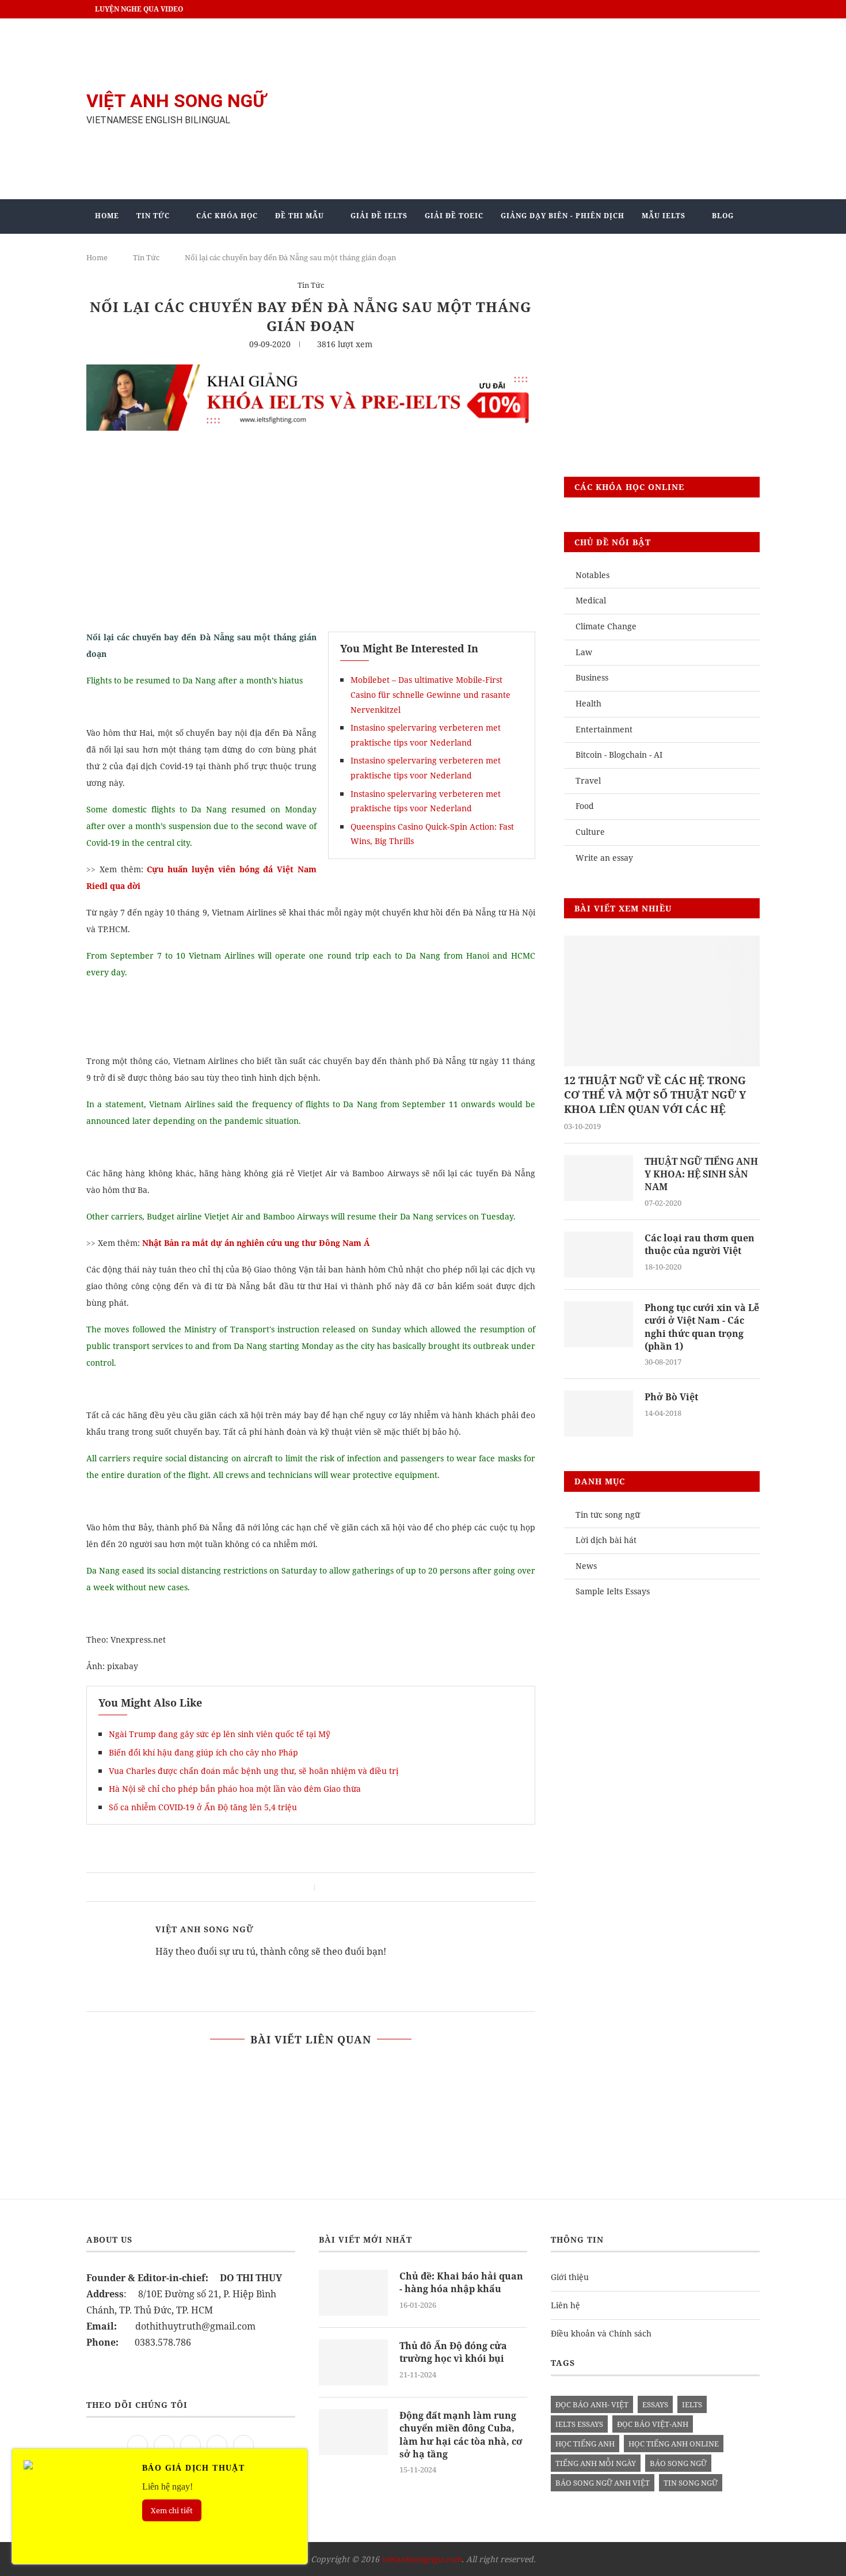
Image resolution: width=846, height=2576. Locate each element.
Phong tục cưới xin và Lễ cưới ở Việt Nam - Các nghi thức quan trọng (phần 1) (702, 1327)
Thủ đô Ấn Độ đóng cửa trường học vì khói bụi (453, 2352)
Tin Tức (153, 216)
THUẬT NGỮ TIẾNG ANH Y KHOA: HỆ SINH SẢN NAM (701, 1174)
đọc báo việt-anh (653, 2424)
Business (592, 677)
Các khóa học (227, 216)
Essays (655, 2404)
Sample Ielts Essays (613, 1591)
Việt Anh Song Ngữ (205, 1929)
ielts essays (579, 2424)
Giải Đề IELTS (379, 216)
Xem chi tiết (172, 2510)
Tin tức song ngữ (608, 1515)
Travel (588, 780)
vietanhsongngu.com (422, 2559)
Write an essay (604, 858)
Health (588, 703)
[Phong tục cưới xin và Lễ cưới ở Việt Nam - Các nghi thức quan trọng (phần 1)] (599, 1324)
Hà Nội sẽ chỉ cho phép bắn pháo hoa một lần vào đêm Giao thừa (235, 1789)
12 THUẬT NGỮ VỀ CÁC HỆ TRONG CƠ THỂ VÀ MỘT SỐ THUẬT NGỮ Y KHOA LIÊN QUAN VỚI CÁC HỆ (655, 1095)
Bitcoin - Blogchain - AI (619, 755)
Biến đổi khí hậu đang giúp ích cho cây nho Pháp (203, 1752)
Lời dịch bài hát (606, 1540)
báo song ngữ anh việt (603, 2483)
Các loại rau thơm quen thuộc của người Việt (700, 1244)
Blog (723, 216)
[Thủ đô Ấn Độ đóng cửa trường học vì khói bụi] (353, 2362)
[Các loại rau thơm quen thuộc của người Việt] (599, 1255)
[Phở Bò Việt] (599, 1414)
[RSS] (243, 2444)
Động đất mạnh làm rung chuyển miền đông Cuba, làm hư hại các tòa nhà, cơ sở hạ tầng (461, 2435)
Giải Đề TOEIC (454, 216)
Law (584, 652)
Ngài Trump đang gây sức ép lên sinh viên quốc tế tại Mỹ (220, 1734)
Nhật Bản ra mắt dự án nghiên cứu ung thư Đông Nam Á (256, 1243)
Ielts (692, 2404)
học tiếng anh (585, 2444)
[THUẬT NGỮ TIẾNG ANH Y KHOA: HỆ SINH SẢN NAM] (599, 1178)
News (586, 1566)
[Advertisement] (538, 109)
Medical (591, 600)
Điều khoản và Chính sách (601, 2333)
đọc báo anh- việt (592, 2404)
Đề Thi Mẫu (300, 216)
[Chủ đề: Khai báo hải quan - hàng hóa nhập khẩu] (353, 2293)
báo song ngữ (678, 2463)
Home (107, 216)
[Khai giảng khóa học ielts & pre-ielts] (311, 373)
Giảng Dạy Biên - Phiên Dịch (563, 216)
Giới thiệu (570, 2277)
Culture (590, 832)
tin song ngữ (691, 2483)
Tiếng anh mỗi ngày (596, 2463)
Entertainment (604, 729)
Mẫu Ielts (664, 216)
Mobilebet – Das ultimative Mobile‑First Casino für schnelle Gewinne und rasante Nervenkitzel (430, 694)
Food (585, 806)
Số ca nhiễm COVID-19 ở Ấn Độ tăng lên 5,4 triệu (203, 1807)
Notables (592, 575)
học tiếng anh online (674, 2444)
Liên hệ (565, 2305)
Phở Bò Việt (671, 1397)
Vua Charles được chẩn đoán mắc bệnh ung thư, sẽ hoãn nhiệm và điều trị (254, 1771)
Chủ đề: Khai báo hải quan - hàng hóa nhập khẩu (461, 2282)
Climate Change (606, 626)
